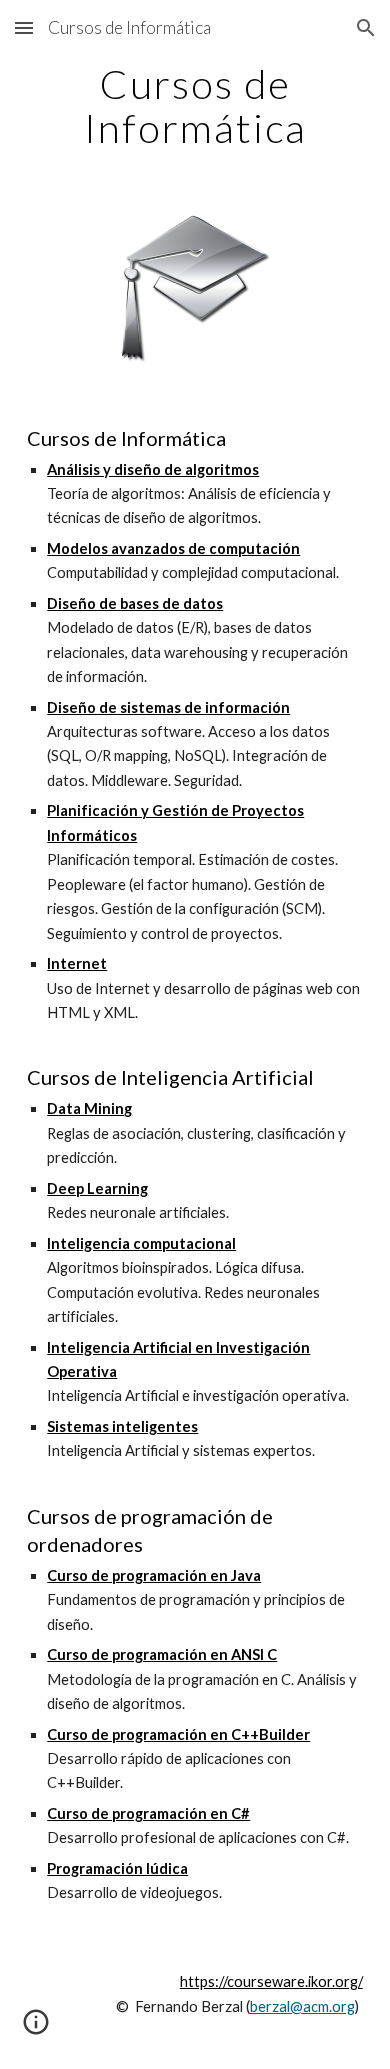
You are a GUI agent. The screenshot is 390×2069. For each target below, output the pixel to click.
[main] (195, 106)
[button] (24, 27)
